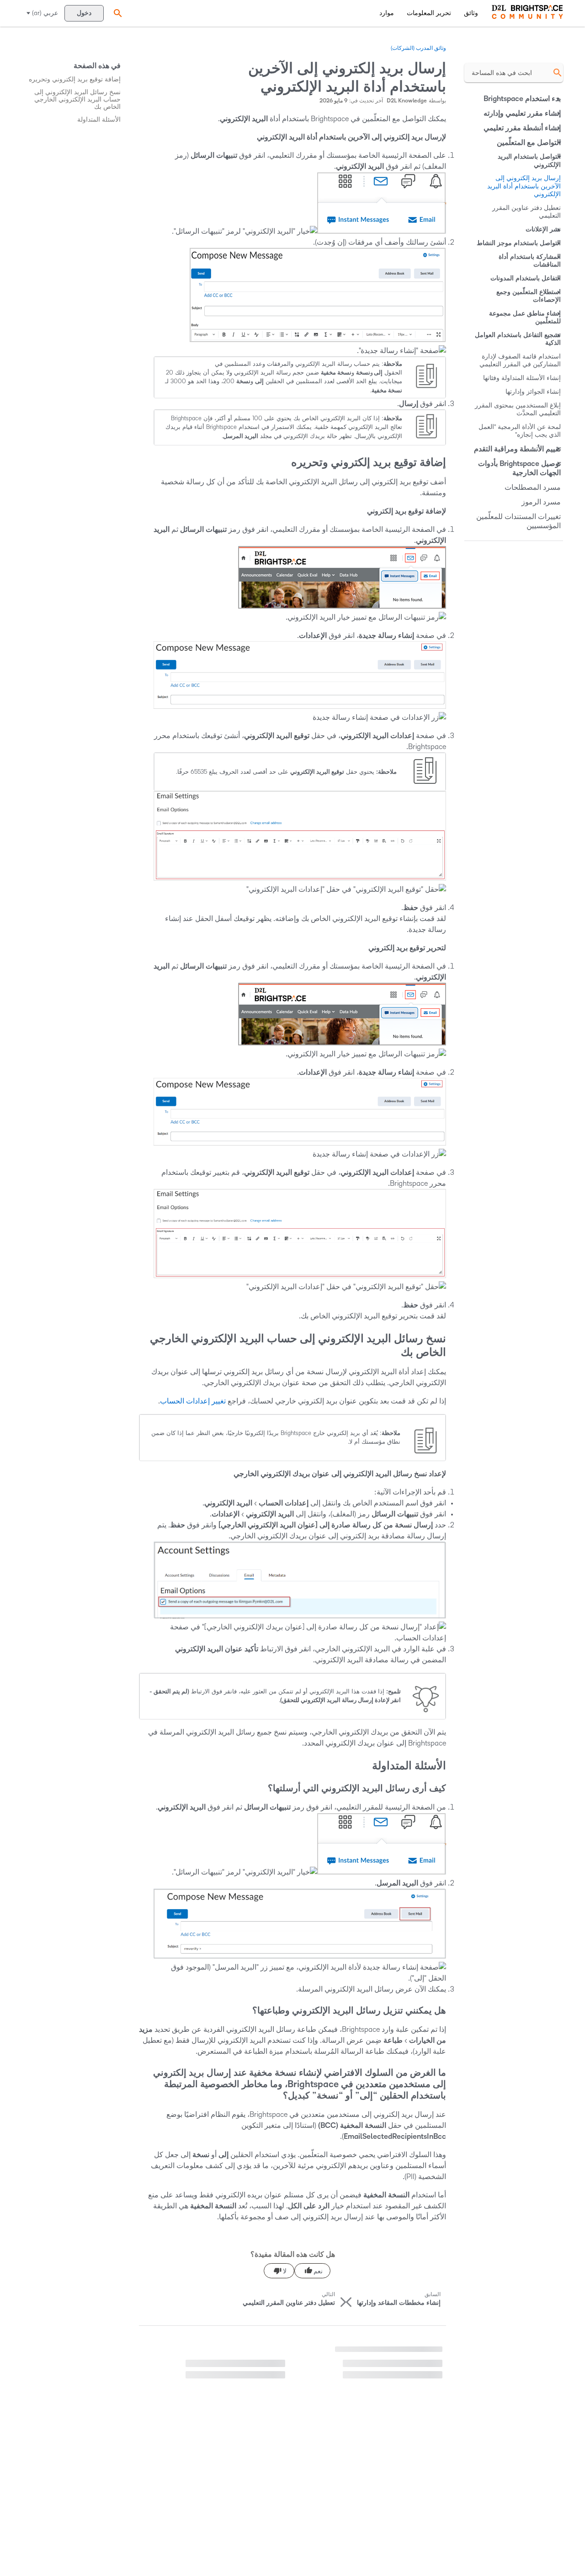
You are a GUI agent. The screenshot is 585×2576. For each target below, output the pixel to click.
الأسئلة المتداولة (99, 120)
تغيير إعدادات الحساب (193, 1401)
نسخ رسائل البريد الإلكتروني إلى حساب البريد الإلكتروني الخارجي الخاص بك (77, 99)
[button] (117, 13)
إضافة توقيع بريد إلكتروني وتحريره (75, 79)
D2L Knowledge (407, 101)
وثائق (471, 13)
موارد (387, 13)
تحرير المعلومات (429, 13)
